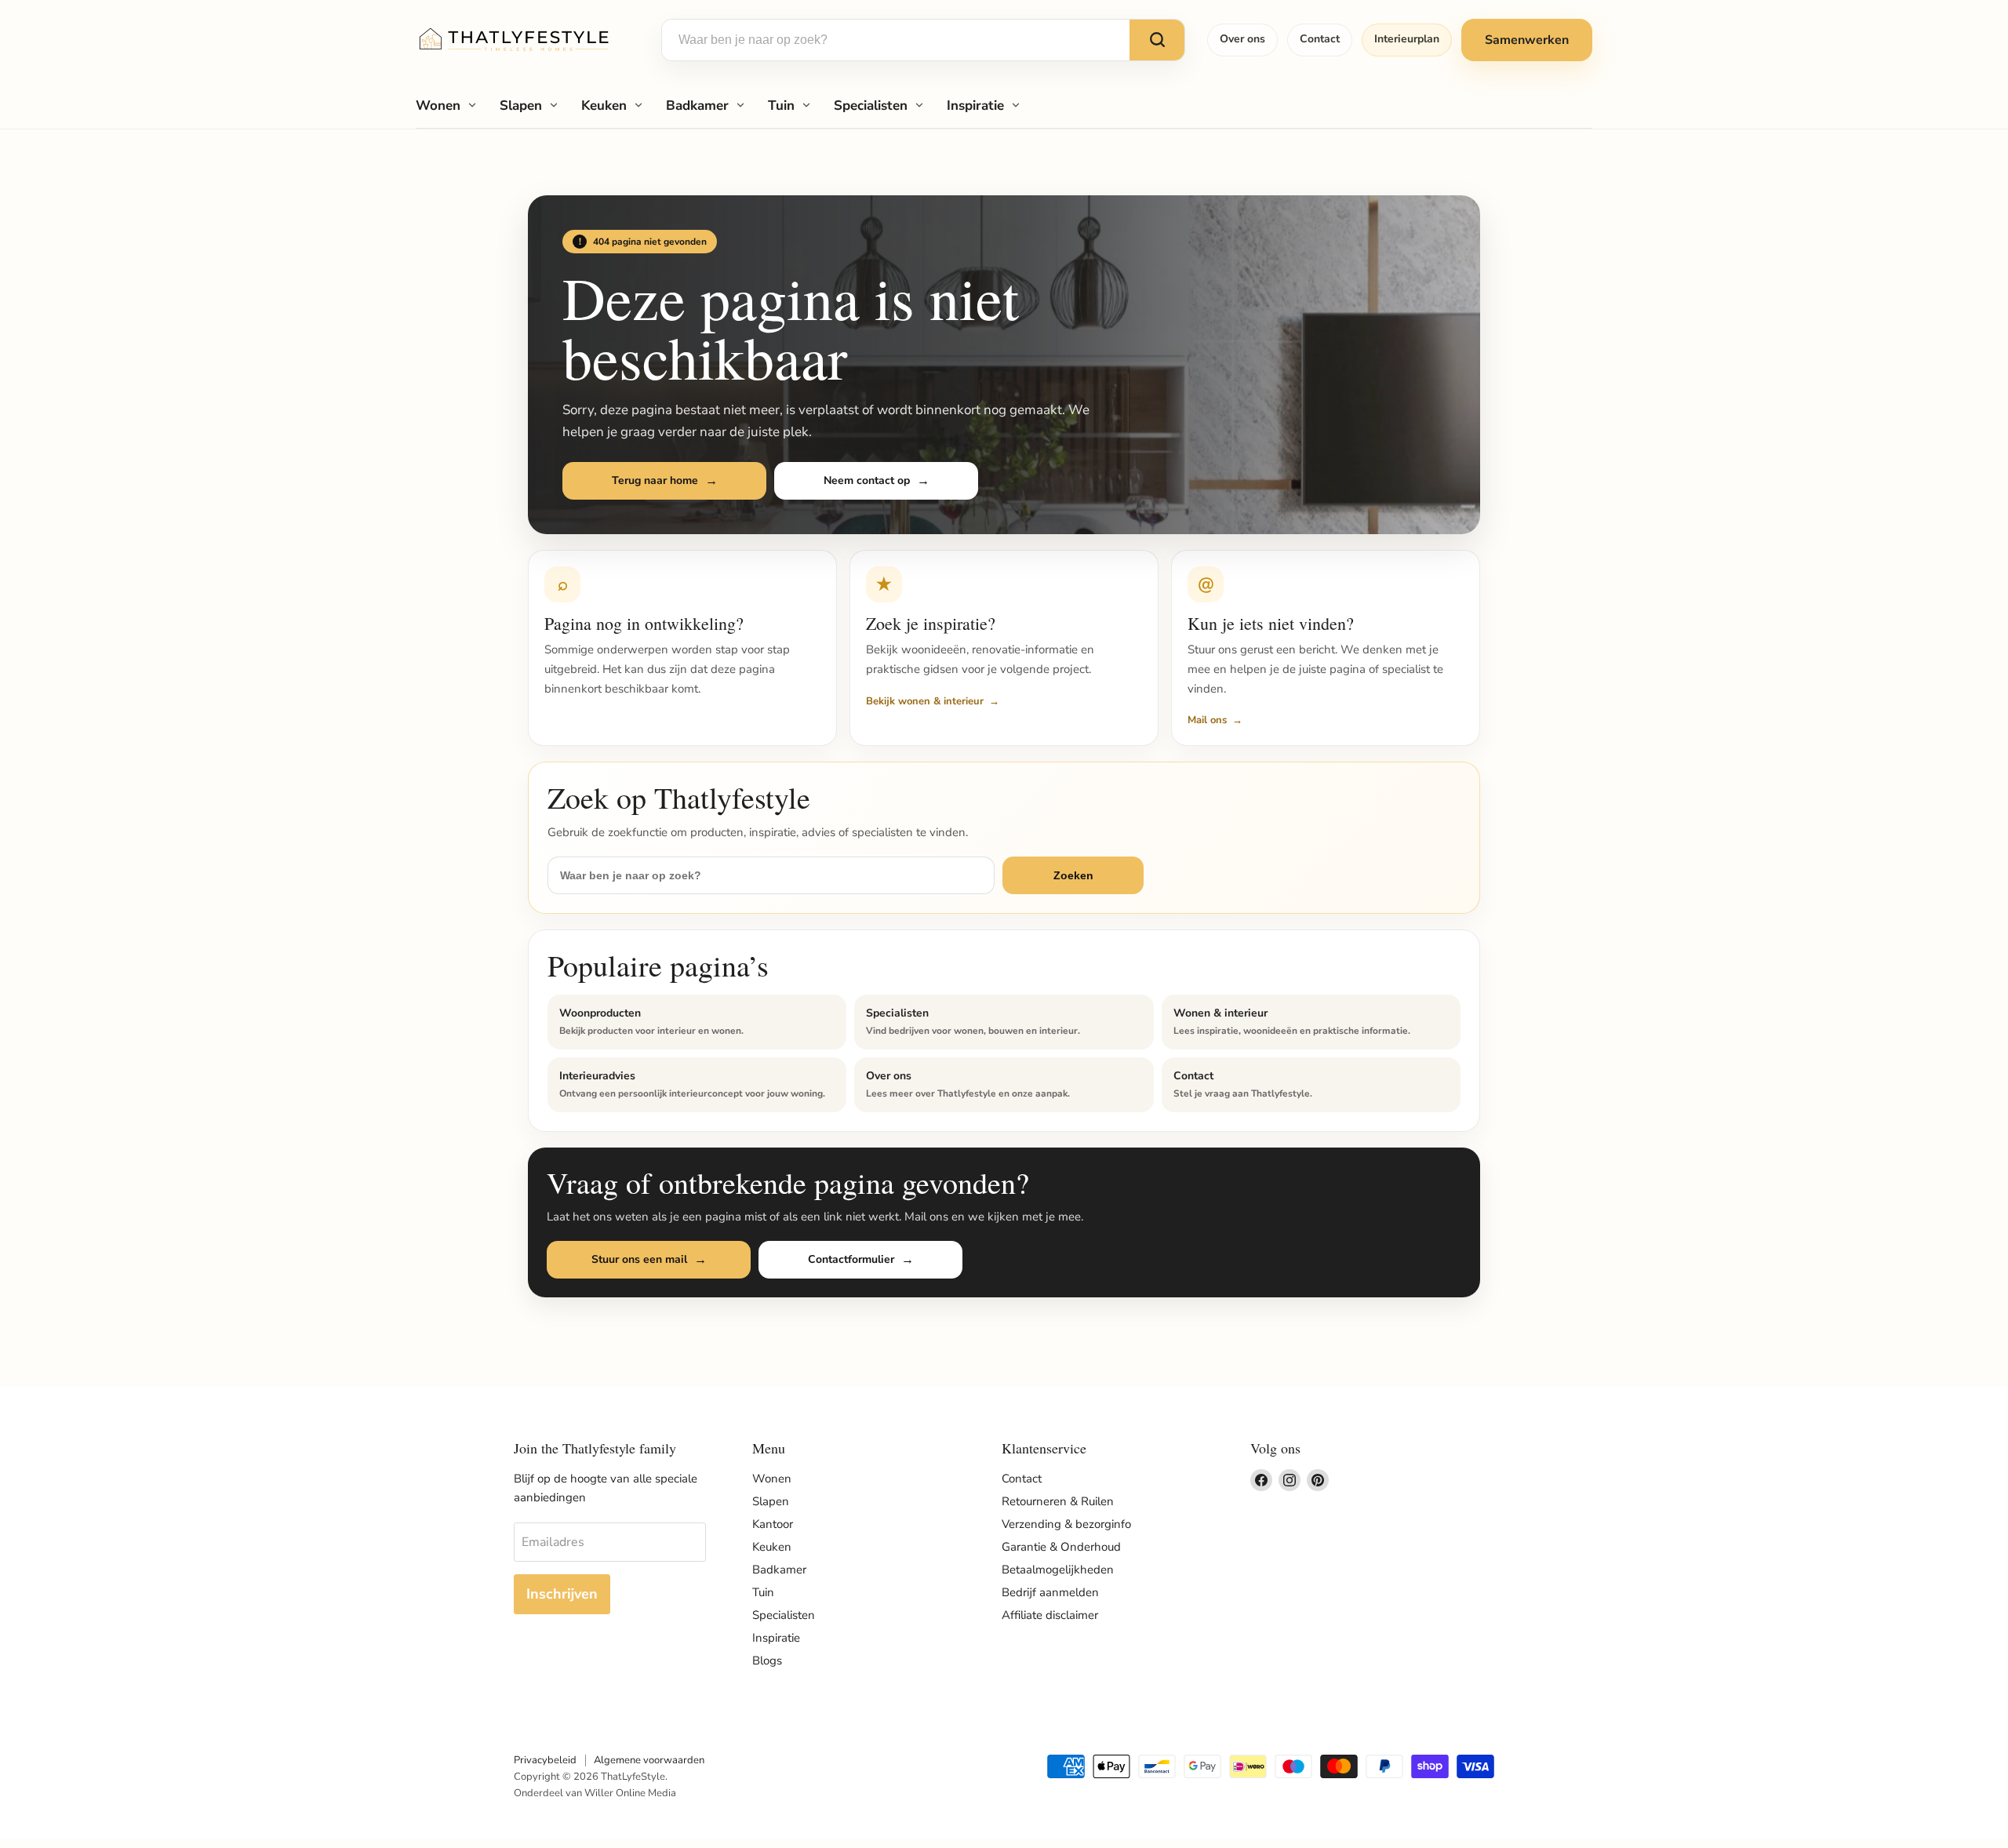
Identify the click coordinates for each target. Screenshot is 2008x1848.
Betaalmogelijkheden (1058, 1570)
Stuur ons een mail (639, 1259)
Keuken (604, 105)
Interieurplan (1407, 39)
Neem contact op (867, 480)
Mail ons (1207, 720)
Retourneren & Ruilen (1058, 1501)
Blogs (767, 1661)
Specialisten (871, 105)
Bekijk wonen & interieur (925, 701)
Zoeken (1073, 875)
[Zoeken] (1157, 40)
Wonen (438, 105)
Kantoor (773, 1524)
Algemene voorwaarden (649, 1760)
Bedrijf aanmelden (1050, 1592)
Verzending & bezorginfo (1066, 1524)
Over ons (1242, 39)
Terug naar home (655, 480)
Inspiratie (975, 105)
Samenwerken (1527, 40)
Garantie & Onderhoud (1061, 1547)
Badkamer (697, 105)
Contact (1320, 39)
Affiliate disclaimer (1050, 1615)
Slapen (521, 105)
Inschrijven (562, 1594)
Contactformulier (851, 1259)
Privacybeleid (545, 1760)
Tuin (781, 105)
